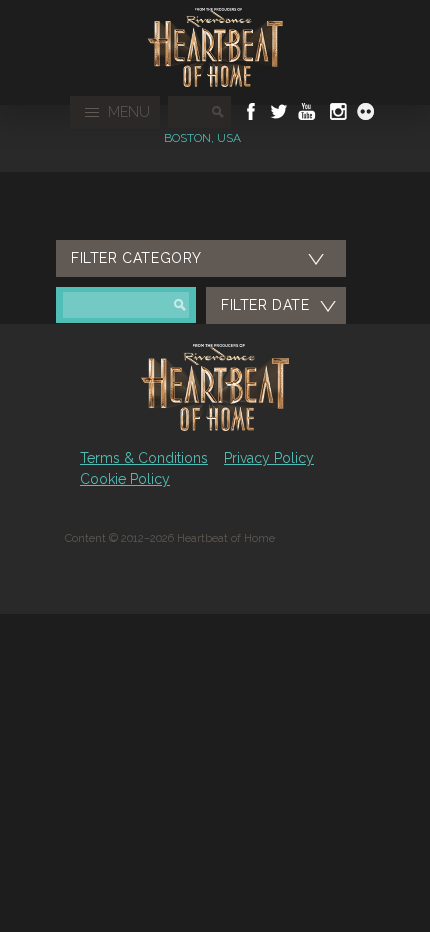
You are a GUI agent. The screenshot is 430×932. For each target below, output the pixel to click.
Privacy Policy (269, 458)
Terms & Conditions (144, 458)
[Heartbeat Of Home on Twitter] (279, 111)
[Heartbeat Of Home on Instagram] (336, 111)
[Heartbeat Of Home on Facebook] (251, 111)
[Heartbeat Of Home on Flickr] (366, 111)
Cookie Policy (125, 479)
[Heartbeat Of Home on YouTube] (307, 111)
